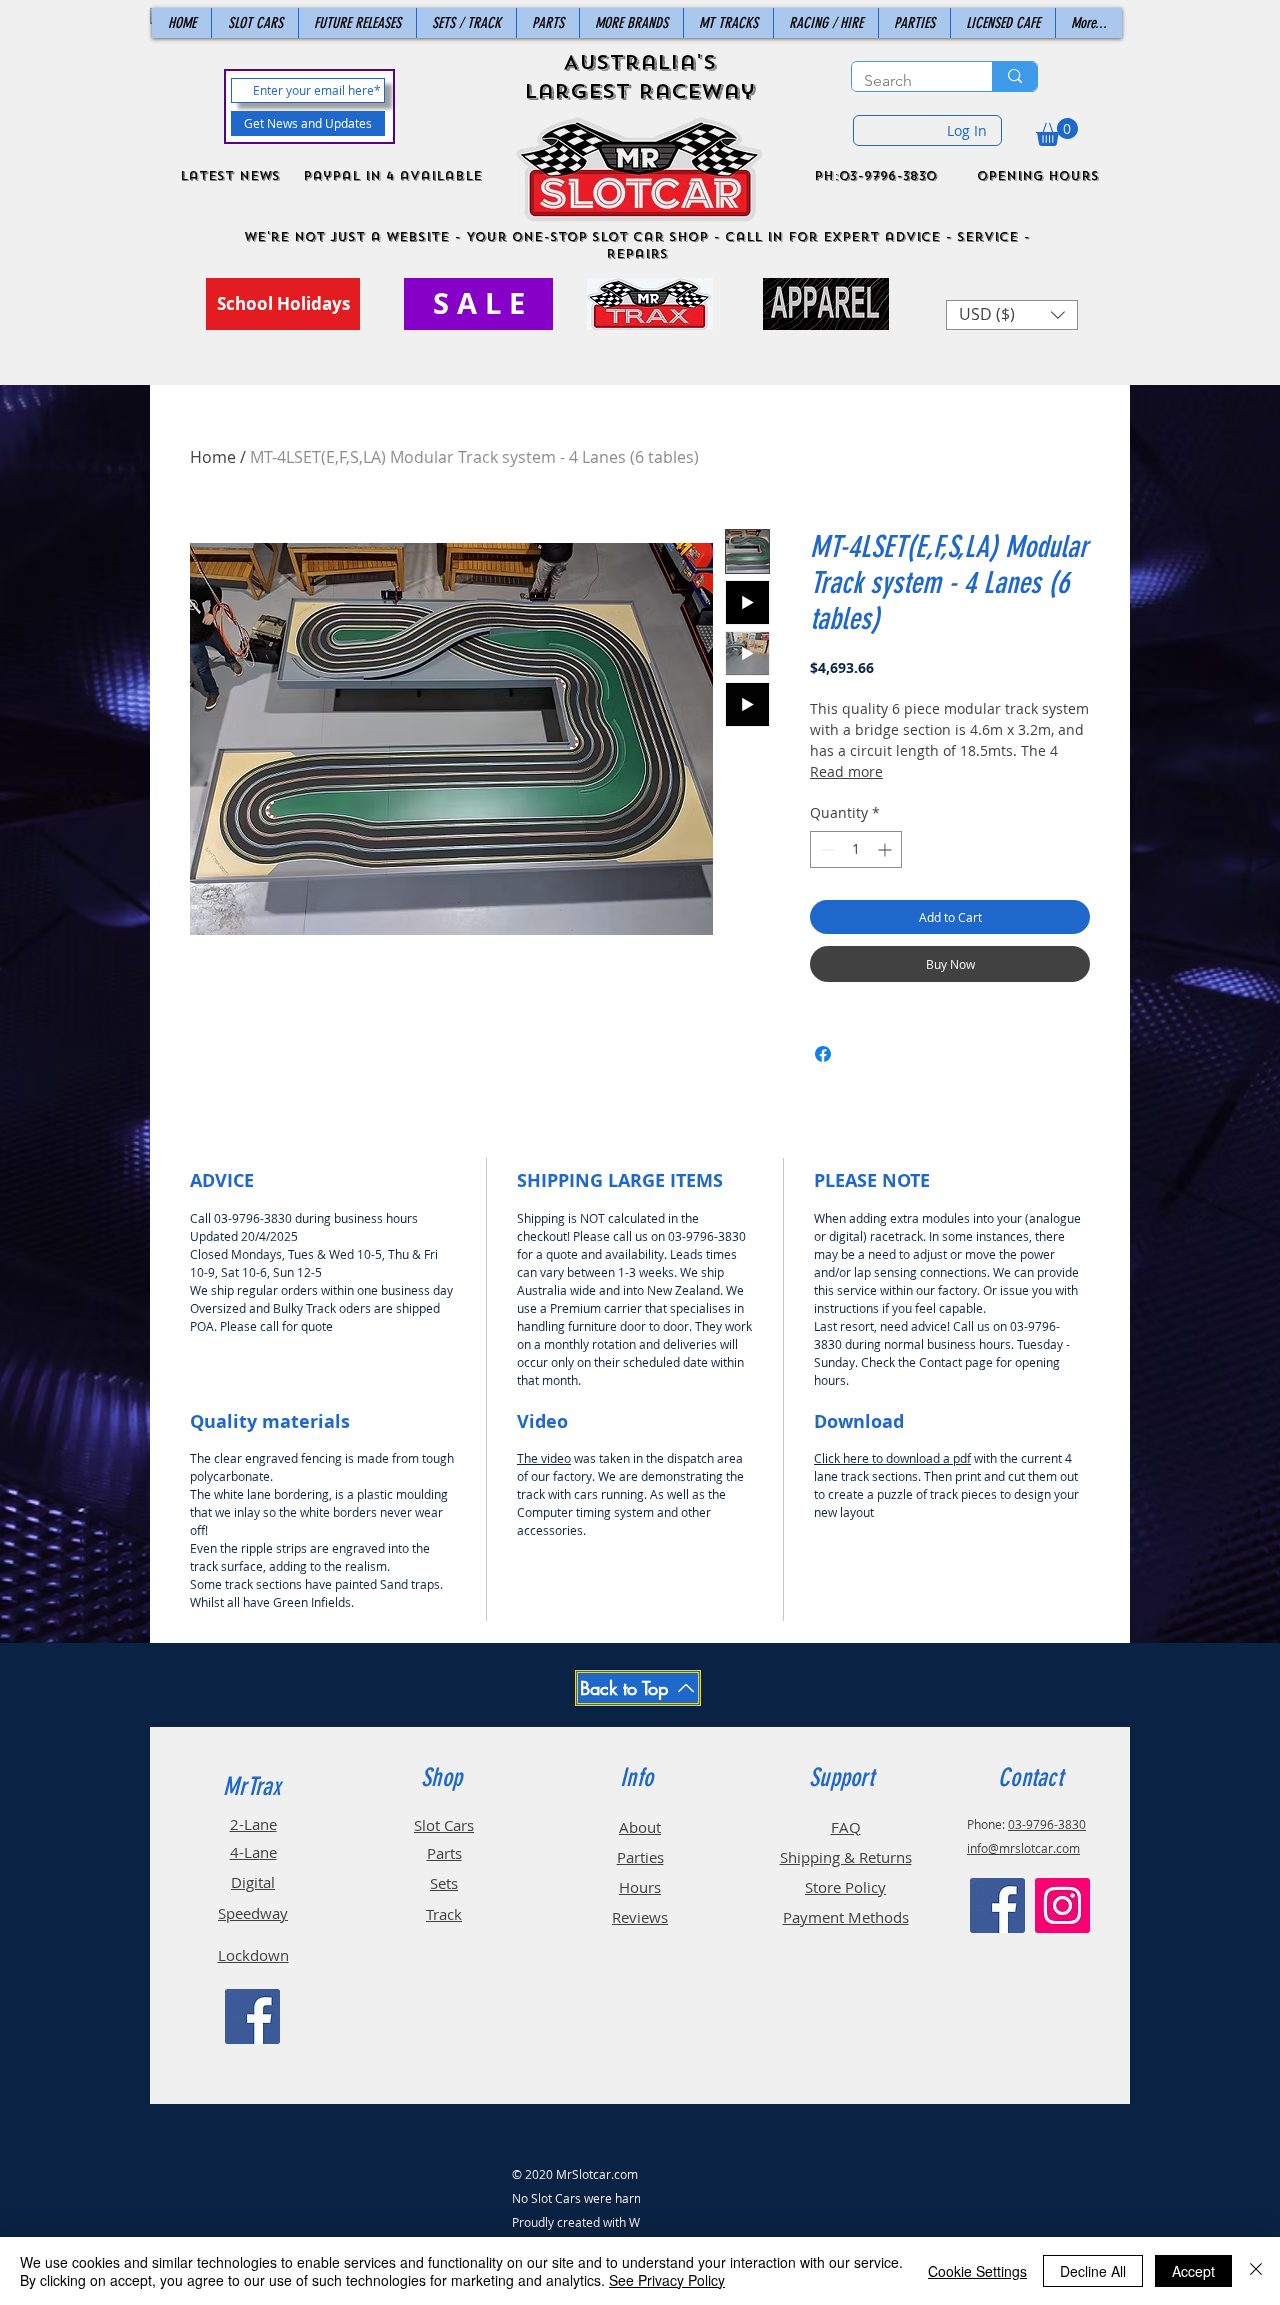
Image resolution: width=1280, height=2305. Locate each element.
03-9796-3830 (1047, 1824)
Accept (1193, 2271)
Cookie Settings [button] (977, 2271)
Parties (640, 1857)
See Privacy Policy (667, 2280)
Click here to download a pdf (892, 1458)
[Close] (1256, 2271)
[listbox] (1012, 315)
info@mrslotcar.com (1023, 1848)
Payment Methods (846, 1917)
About (640, 1827)
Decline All (1093, 2271)
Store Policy (845, 1887)
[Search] (1014, 76)
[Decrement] (825, 849)
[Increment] (886, 849)
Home (213, 457)
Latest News (230, 176)
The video (544, 1458)
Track (444, 1914)
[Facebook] (252, 2016)
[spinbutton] (856, 849)
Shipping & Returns (846, 1857)
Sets (444, 1883)
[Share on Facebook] (823, 1054)
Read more (846, 771)
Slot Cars (444, 1825)
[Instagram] (1062, 1905)
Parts (444, 1853)
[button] (1057, 132)
